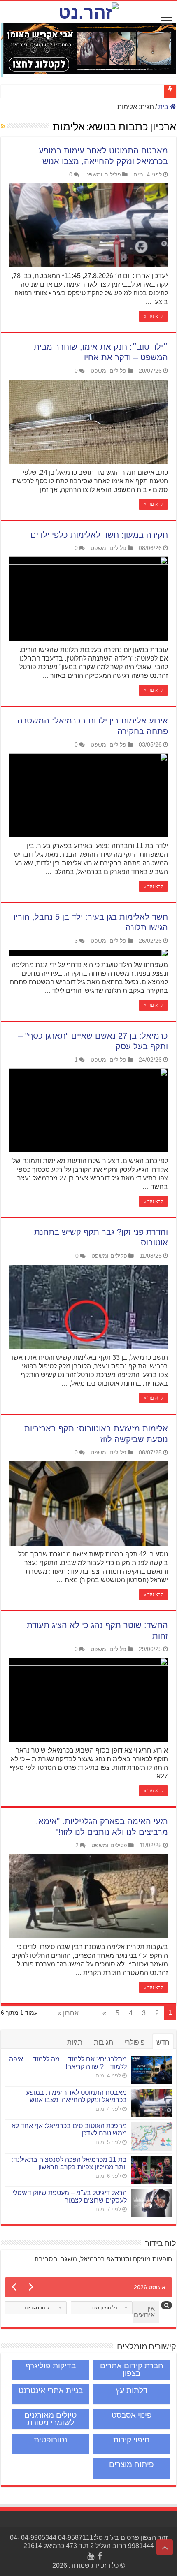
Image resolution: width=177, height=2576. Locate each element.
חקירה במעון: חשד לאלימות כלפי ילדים (99, 535)
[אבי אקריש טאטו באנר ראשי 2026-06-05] (88, 48)
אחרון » (68, 2013)
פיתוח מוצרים (132, 2464)
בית (164, 107)
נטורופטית (50, 2440)
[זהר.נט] (88, 11)
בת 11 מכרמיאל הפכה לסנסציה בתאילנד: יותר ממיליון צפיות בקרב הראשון (69, 2163)
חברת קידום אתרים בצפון (132, 2369)
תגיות (75, 2042)
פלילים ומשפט (103, 175)
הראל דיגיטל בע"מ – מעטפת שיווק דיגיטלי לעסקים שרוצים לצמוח (70, 2197)
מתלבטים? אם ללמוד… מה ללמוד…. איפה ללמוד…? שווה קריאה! (68, 2063)
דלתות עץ (132, 2390)
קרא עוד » (153, 316)
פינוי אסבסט (132, 2415)
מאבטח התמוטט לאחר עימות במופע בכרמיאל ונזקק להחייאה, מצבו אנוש (76, 2096)
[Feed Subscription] (3, 126)
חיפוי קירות (132, 2440)
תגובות (104, 2042)
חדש (163, 2042)
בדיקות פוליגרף (51, 2366)
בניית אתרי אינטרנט (51, 2390)
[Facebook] (100, 2556)
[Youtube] (91, 2556)
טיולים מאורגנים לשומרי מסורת (50, 2419)
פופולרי (135, 2042)
